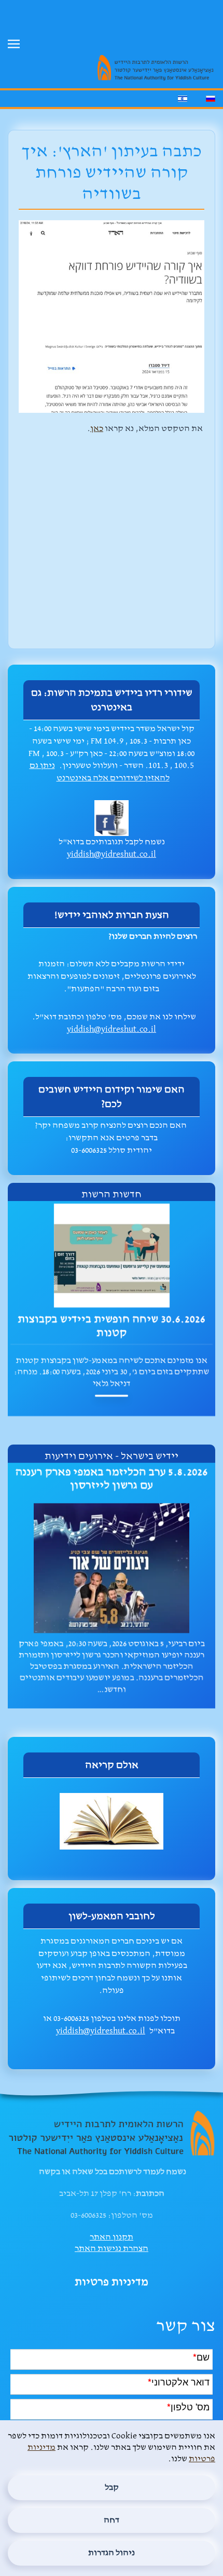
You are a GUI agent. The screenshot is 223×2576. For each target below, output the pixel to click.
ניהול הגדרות (112, 2553)
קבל (112, 2487)
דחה (112, 2520)
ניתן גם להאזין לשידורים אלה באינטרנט (100, 772)
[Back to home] (150, 21)
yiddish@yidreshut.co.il (112, 854)
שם (201, 2356)
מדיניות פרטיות (112, 2282)
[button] (14, 44)
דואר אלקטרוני (179, 2381)
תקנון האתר (112, 2237)
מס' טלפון (188, 2406)
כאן (97, 429)
